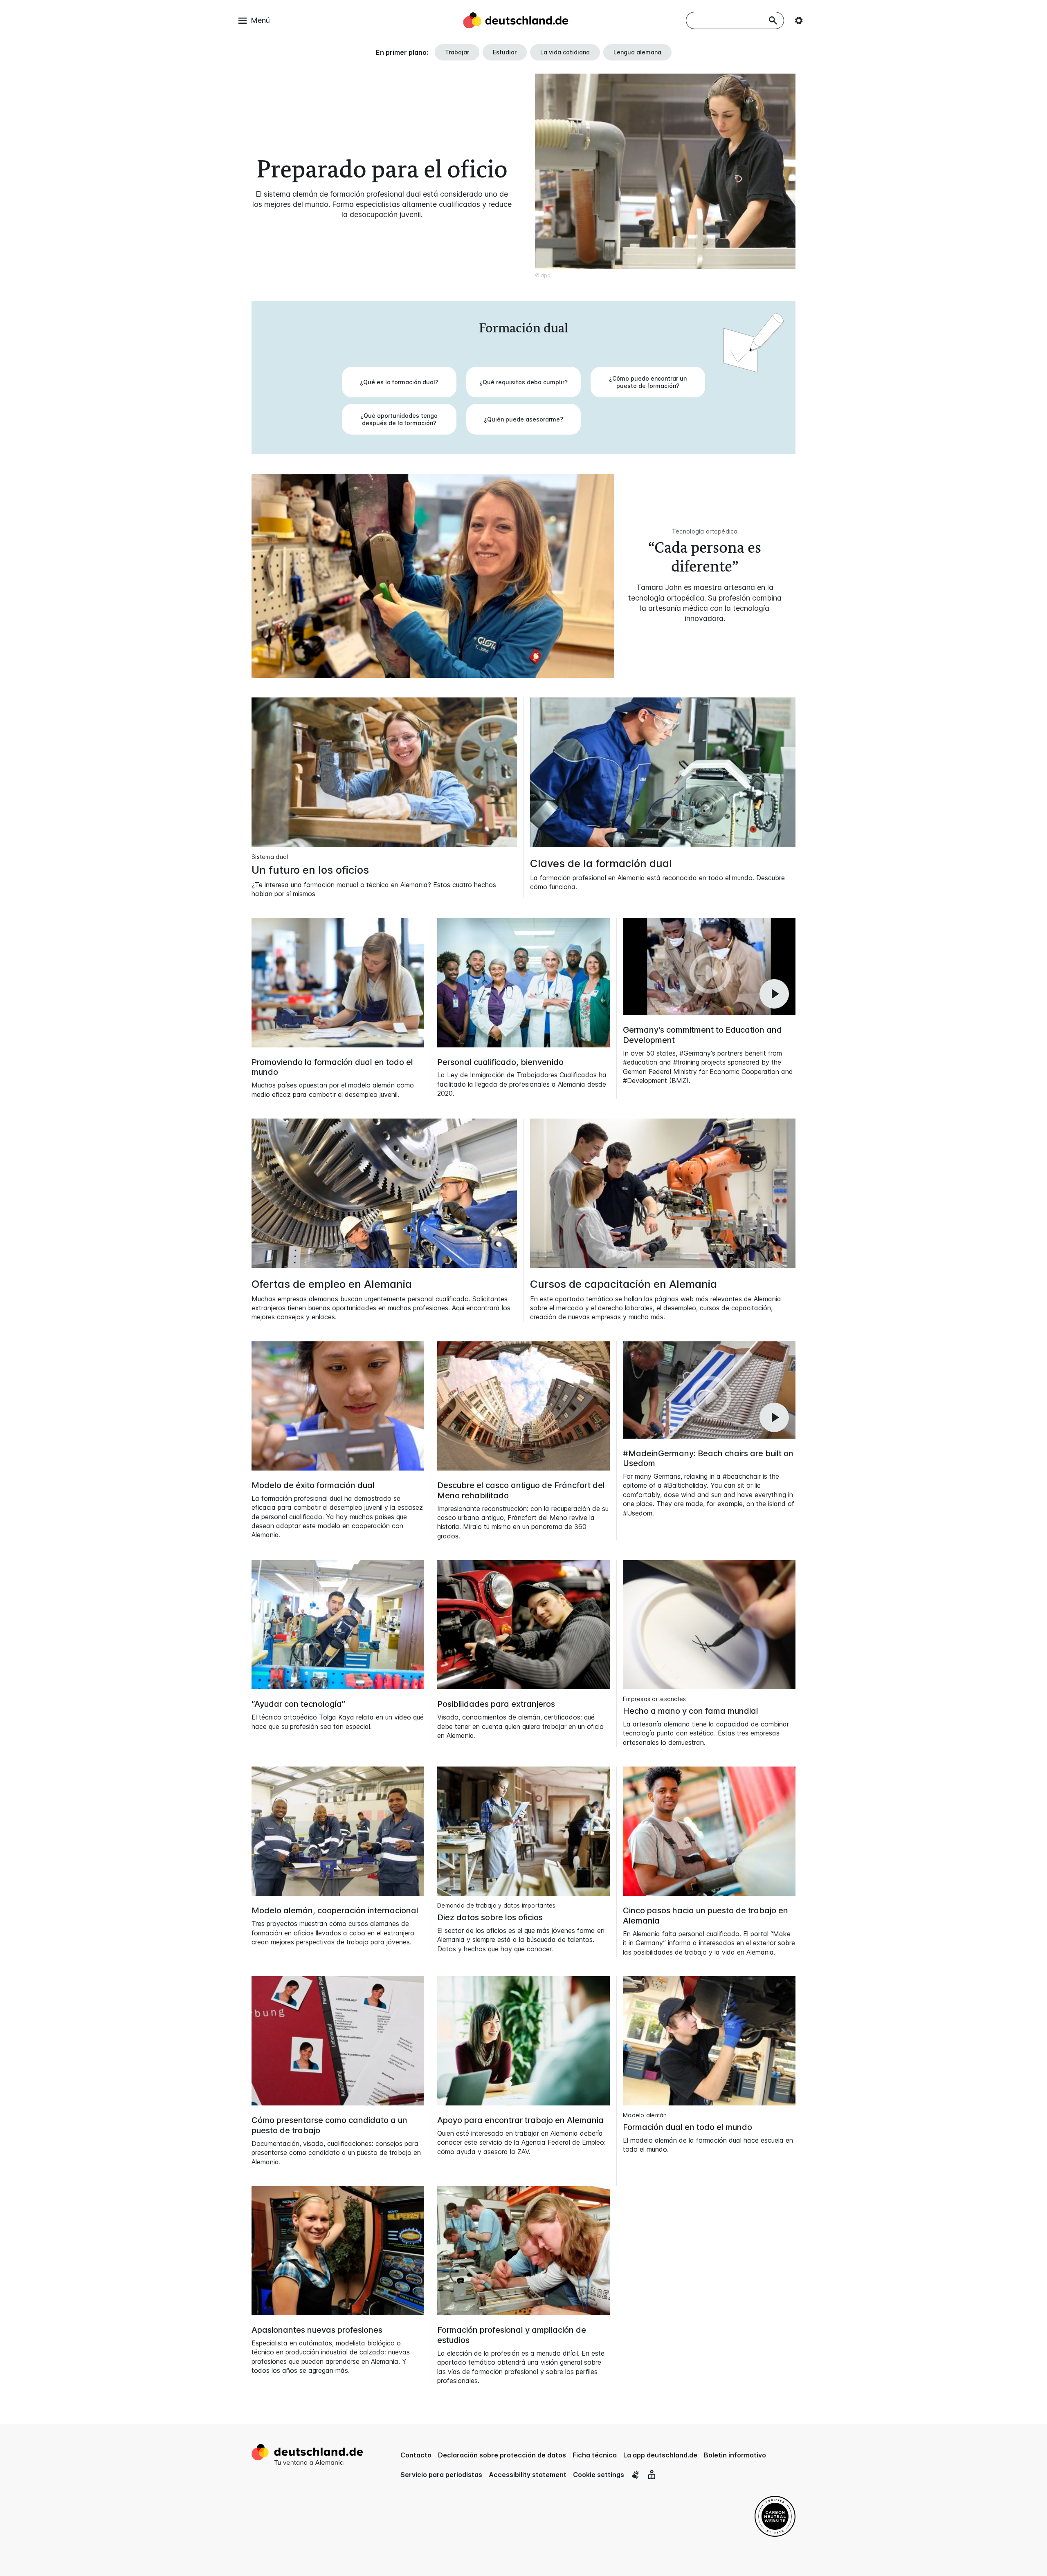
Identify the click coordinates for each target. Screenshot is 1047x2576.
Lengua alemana (637, 52)
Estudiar (505, 52)
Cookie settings (599, 2475)
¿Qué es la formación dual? (399, 382)
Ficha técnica (595, 2455)
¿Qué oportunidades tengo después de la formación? (399, 419)
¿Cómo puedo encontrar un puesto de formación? (648, 382)
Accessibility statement (528, 2475)
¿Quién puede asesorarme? (523, 419)
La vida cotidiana (565, 52)
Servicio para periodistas (441, 2475)
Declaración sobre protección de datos (502, 2455)
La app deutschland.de (660, 2455)
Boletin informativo (735, 2455)
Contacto (416, 2455)
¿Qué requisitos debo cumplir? (523, 382)
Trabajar (457, 52)
